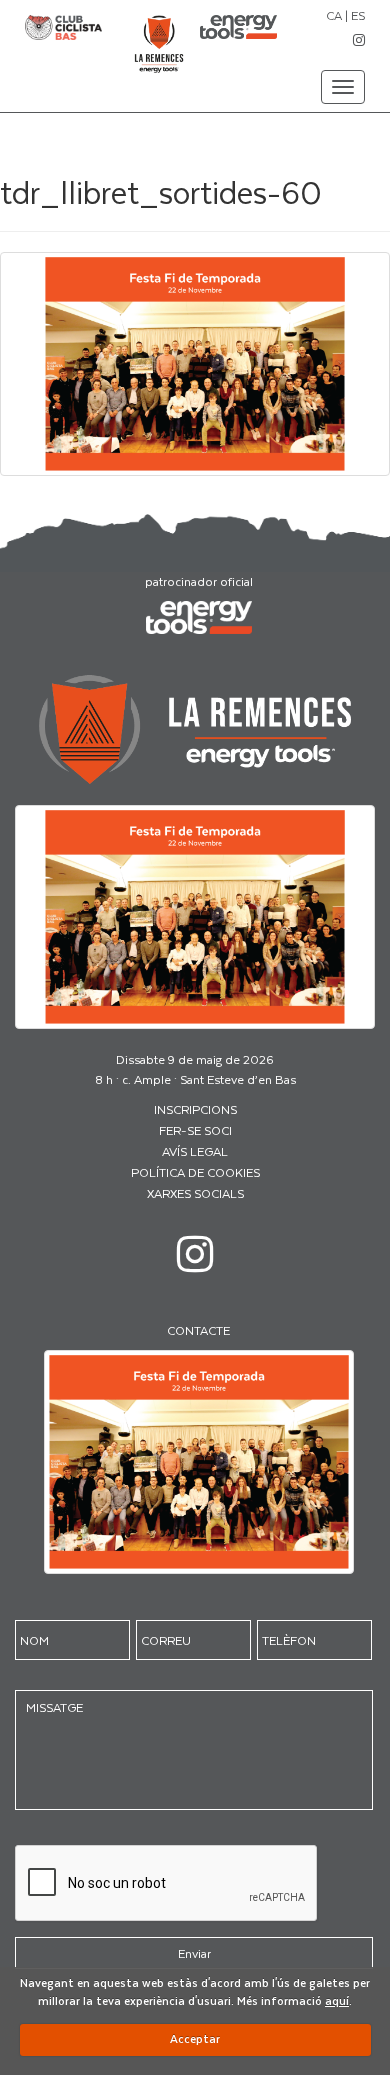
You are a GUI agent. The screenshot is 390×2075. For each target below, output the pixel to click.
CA (334, 15)
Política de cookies (195, 1172)
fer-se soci (195, 1130)
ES (358, 15)
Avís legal (195, 1151)
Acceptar (195, 2038)
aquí (337, 2000)
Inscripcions (195, 1109)
